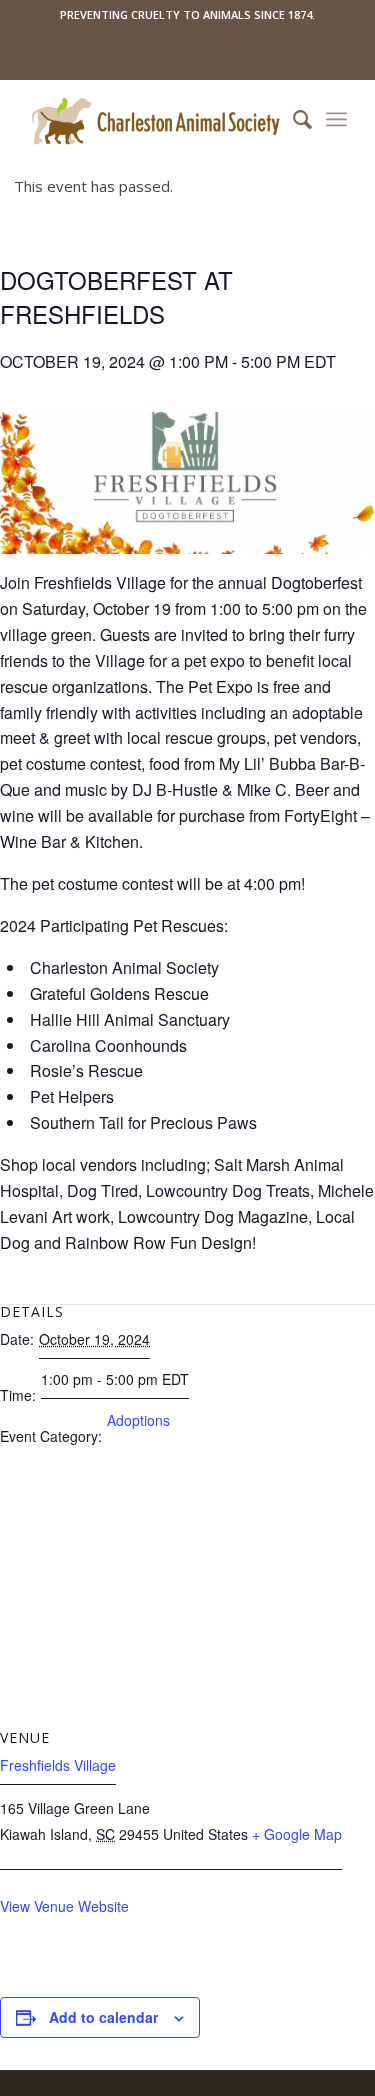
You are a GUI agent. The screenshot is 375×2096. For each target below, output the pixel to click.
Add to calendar (103, 2017)
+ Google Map (297, 1834)
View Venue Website (64, 1906)
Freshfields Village (58, 1765)
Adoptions (138, 1420)
